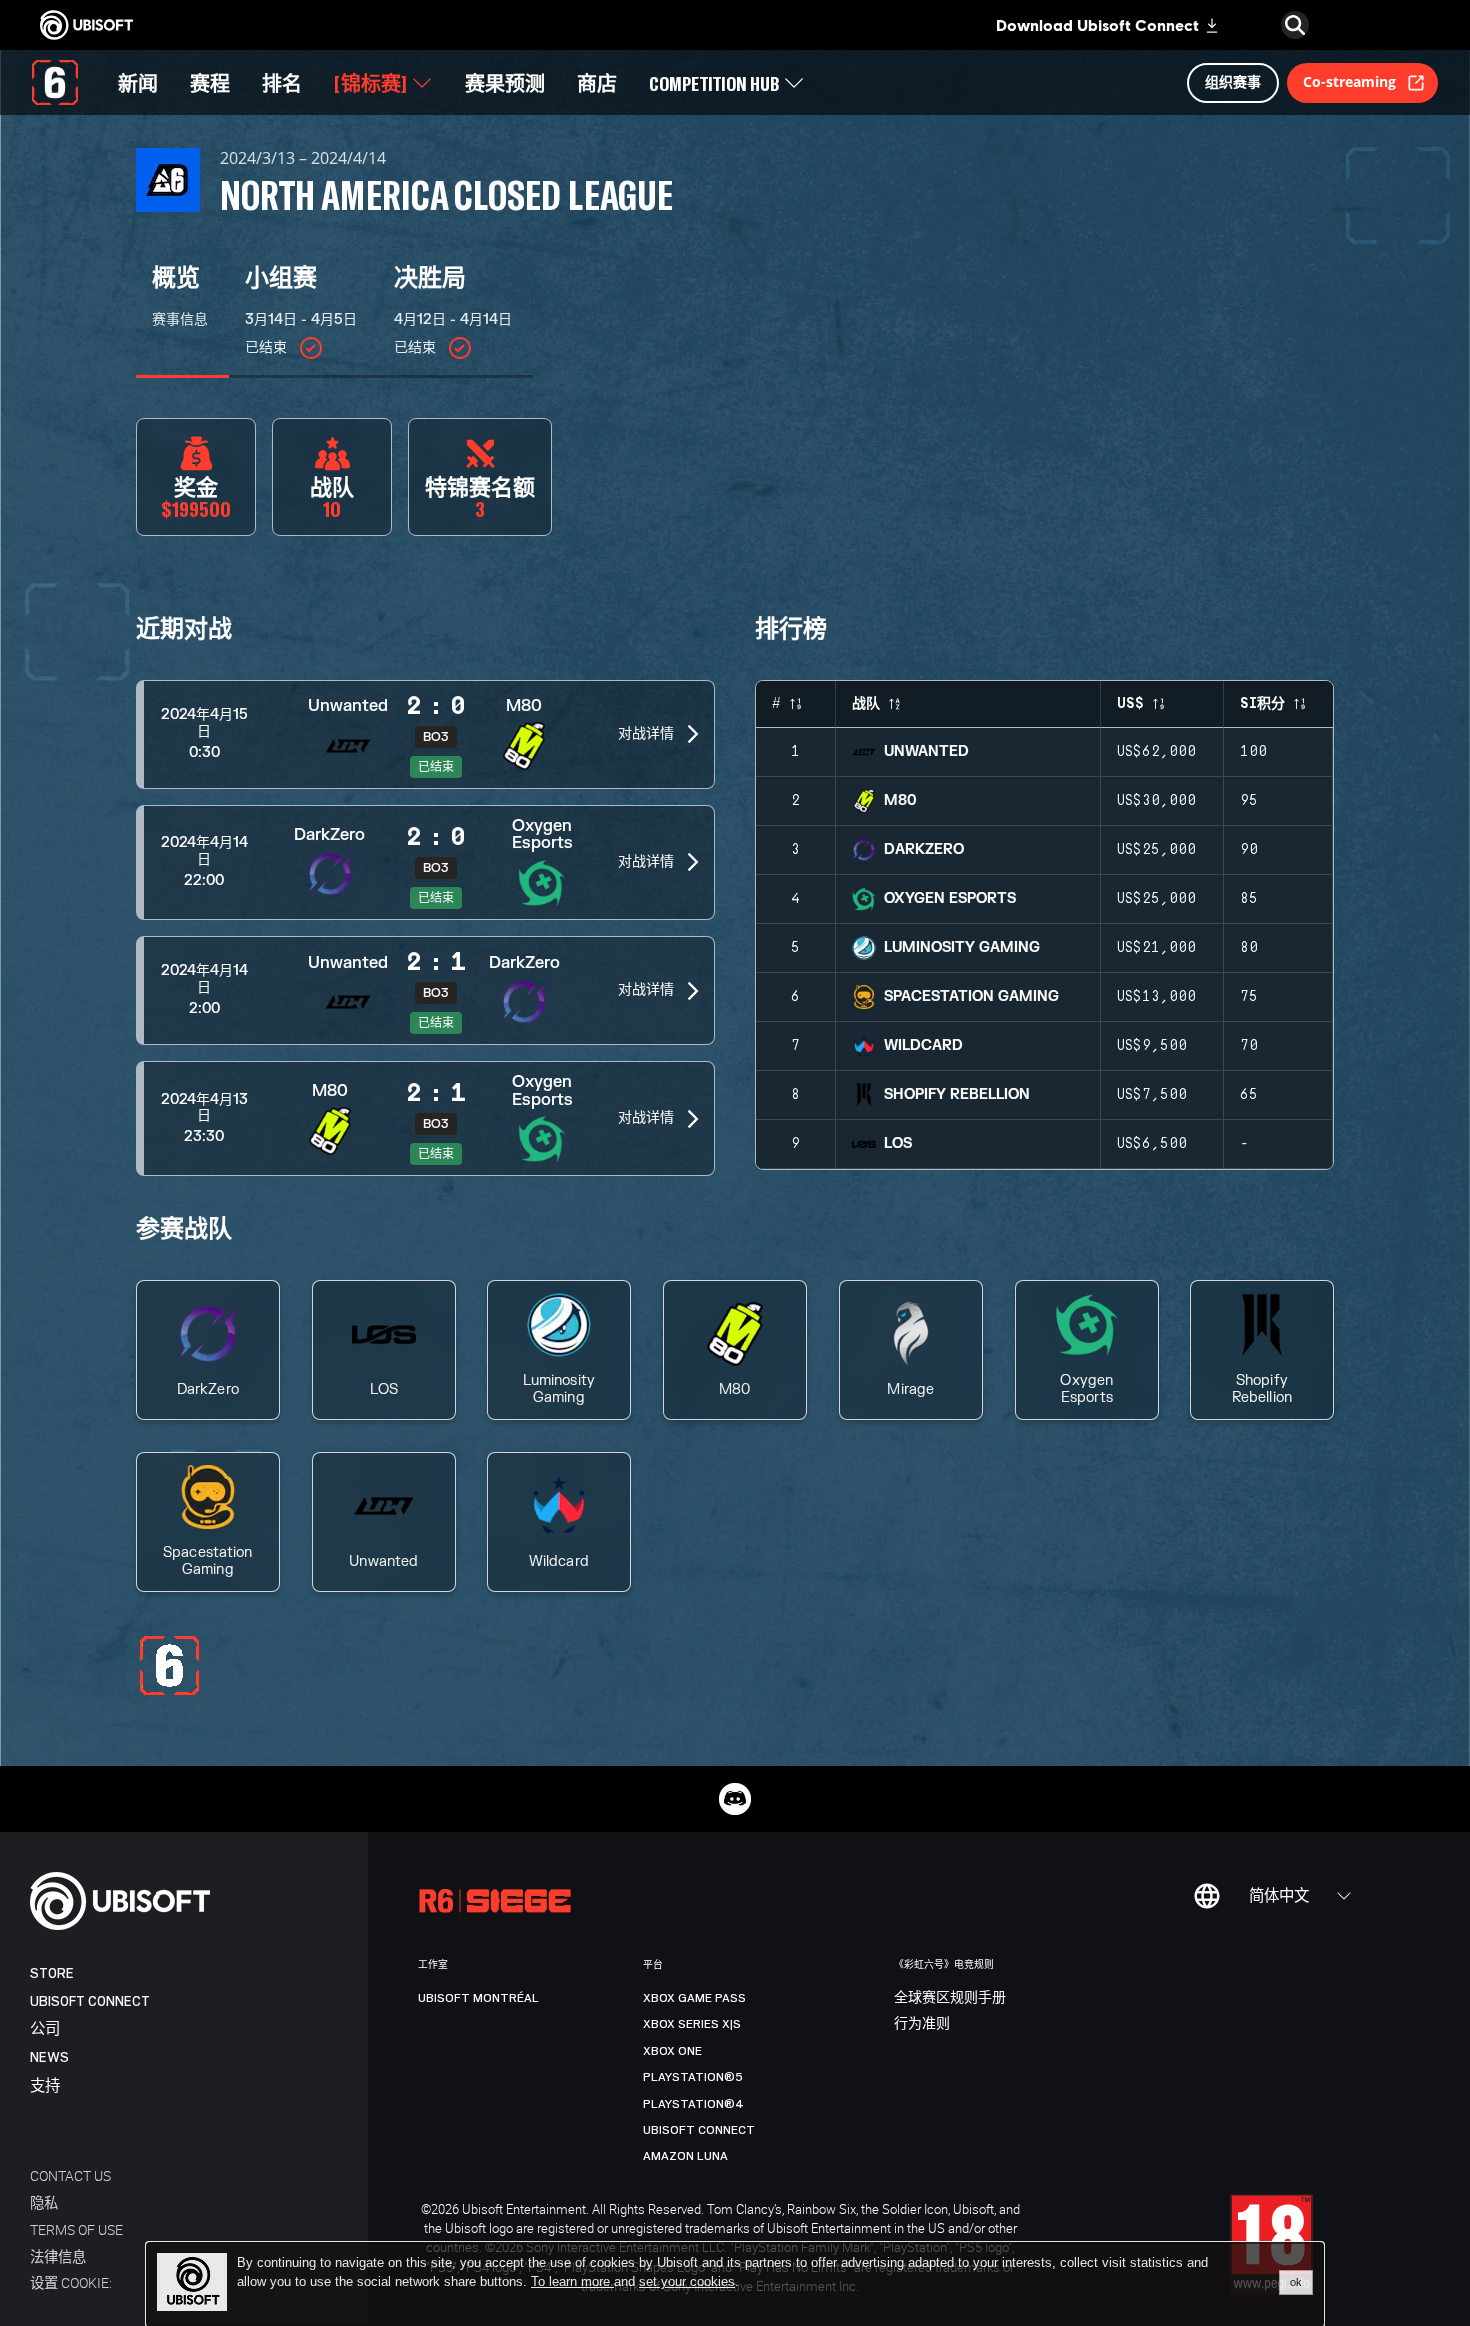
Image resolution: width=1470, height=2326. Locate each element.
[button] (425, 734)
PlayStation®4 (693, 2104)
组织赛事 (1233, 81)
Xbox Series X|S (692, 2024)
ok (1296, 2282)
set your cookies (687, 2282)
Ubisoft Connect (90, 2001)
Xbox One (672, 2051)
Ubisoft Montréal (478, 1998)
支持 (45, 2086)
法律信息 (58, 2256)
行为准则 (922, 2024)
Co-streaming (1349, 81)
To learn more (572, 2281)
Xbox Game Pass (694, 1998)
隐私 (44, 2202)
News (49, 2057)
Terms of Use (76, 2229)
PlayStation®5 (693, 2077)
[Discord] (735, 1799)
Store (52, 1973)
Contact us (70, 2175)
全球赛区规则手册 (950, 1998)
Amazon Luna (685, 2156)
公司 (45, 2029)
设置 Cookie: (71, 2282)
